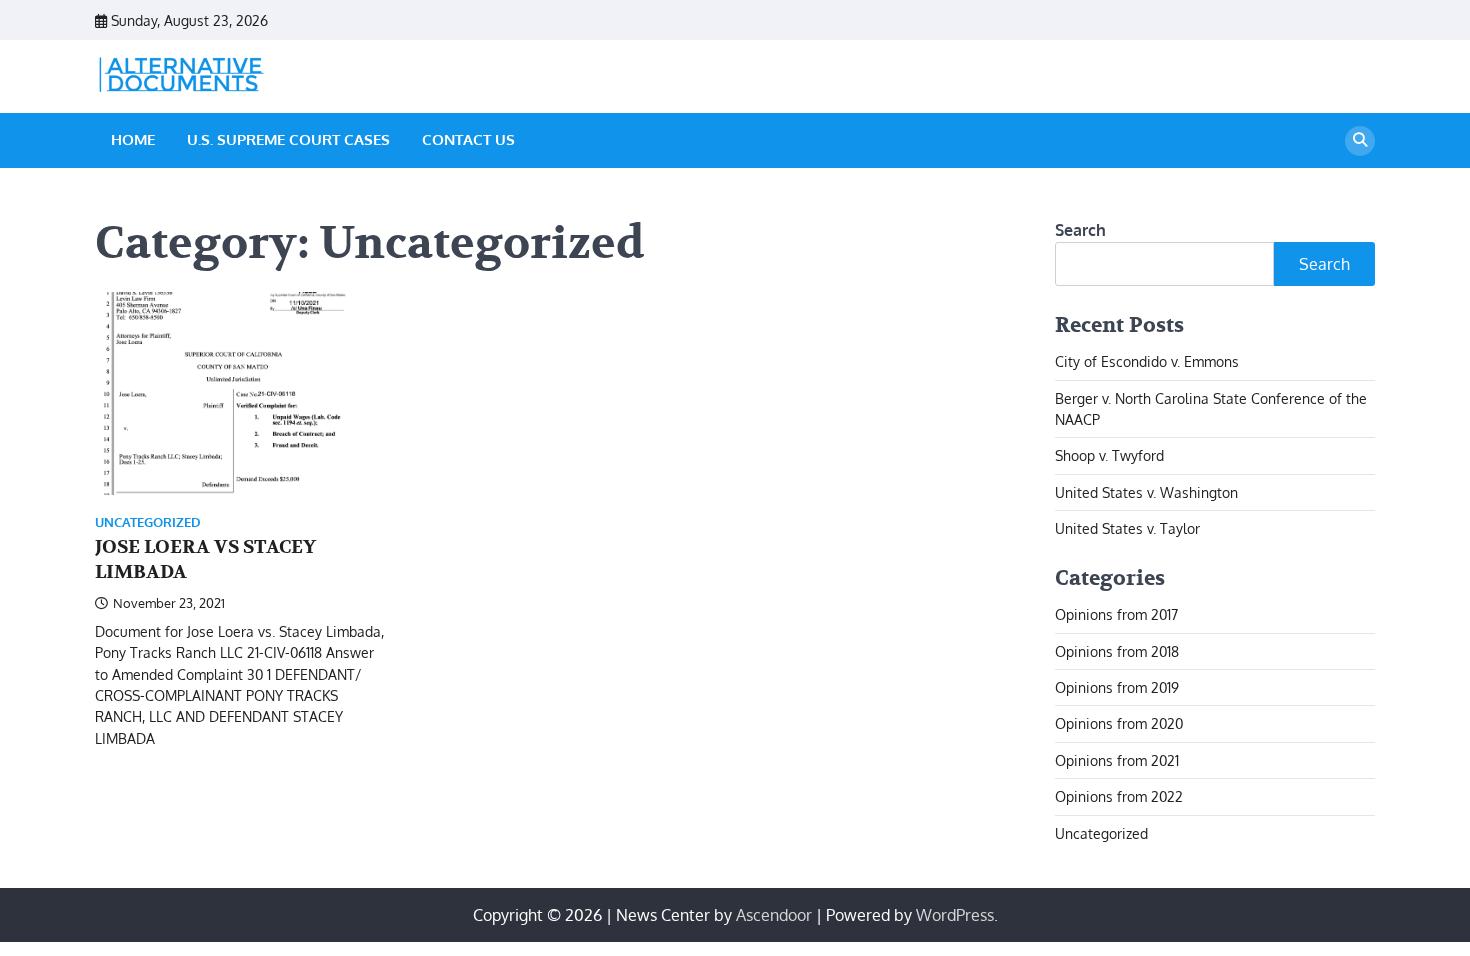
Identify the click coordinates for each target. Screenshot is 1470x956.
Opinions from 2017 (1116, 614)
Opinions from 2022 (1119, 796)
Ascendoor (774, 915)
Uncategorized (148, 522)
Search (1080, 230)
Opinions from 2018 (1117, 651)
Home (133, 139)
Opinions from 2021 (1117, 760)
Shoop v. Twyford (1109, 455)
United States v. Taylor (1127, 528)
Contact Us (468, 139)
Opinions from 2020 (1119, 723)
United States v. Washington (1146, 492)
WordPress (955, 915)
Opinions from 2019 (1117, 687)
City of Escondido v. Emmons (1147, 361)
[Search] (1360, 141)
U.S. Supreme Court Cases (288, 139)
